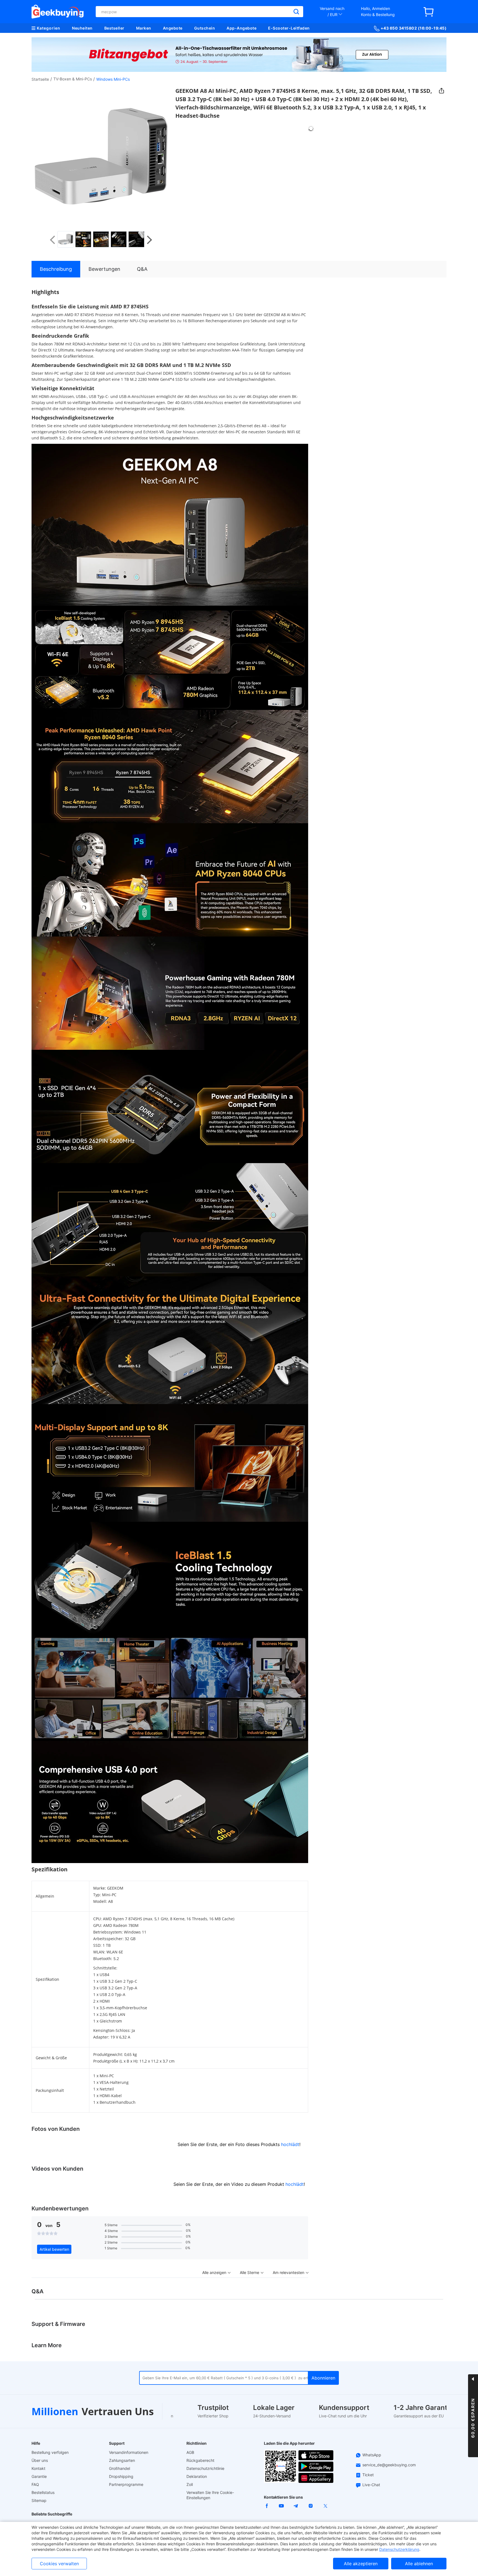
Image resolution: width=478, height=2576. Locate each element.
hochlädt (290, 2144)
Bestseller (114, 28)
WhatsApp (372, 2455)
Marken (144, 28)
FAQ (35, 2484)
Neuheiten (82, 28)
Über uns (40, 2460)
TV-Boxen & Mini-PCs (73, 79)
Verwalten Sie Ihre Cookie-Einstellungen (210, 2495)
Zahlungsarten (122, 2460)
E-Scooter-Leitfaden (289, 28)
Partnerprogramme (126, 2484)
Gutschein (205, 28)
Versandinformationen (129, 2452)
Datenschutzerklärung (399, 2549)
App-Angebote (241, 28)
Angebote (173, 28)
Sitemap (39, 2500)
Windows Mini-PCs (113, 79)
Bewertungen (104, 269)
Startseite (40, 79)
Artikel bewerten (54, 2249)
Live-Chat (371, 2485)
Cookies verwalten (59, 2564)
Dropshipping (121, 2476)
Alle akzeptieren (361, 2564)
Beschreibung (56, 269)
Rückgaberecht (200, 2460)
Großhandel (119, 2468)
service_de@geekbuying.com (389, 2465)
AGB (190, 2452)
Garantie (39, 2476)
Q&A (142, 269)
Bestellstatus (43, 2492)
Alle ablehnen (419, 2564)
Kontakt (38, 2468)
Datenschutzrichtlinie (205, 2468)
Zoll (190, 2484)
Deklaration (197, 2476)
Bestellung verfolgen (50, 2452)
